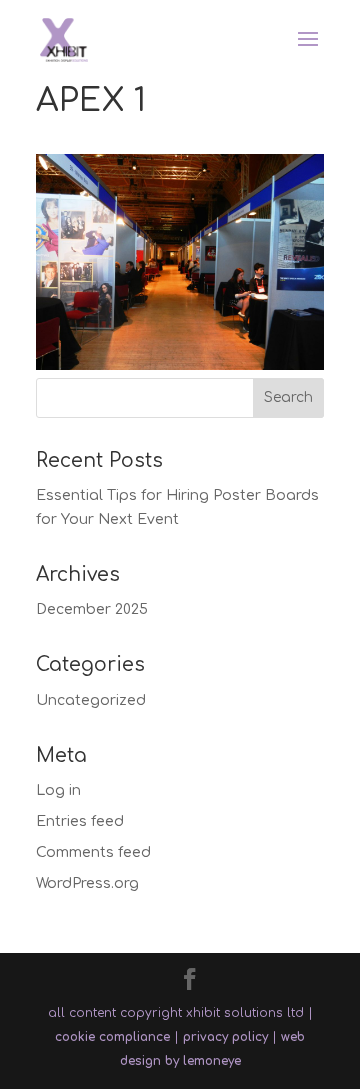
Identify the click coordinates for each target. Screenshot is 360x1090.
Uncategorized (91, 700)
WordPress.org (87, 883)
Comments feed (93, 852)
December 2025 (92, 609)
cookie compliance (112, 1037)
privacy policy (225, 1037)
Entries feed (80, 821)
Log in (58, 790)
